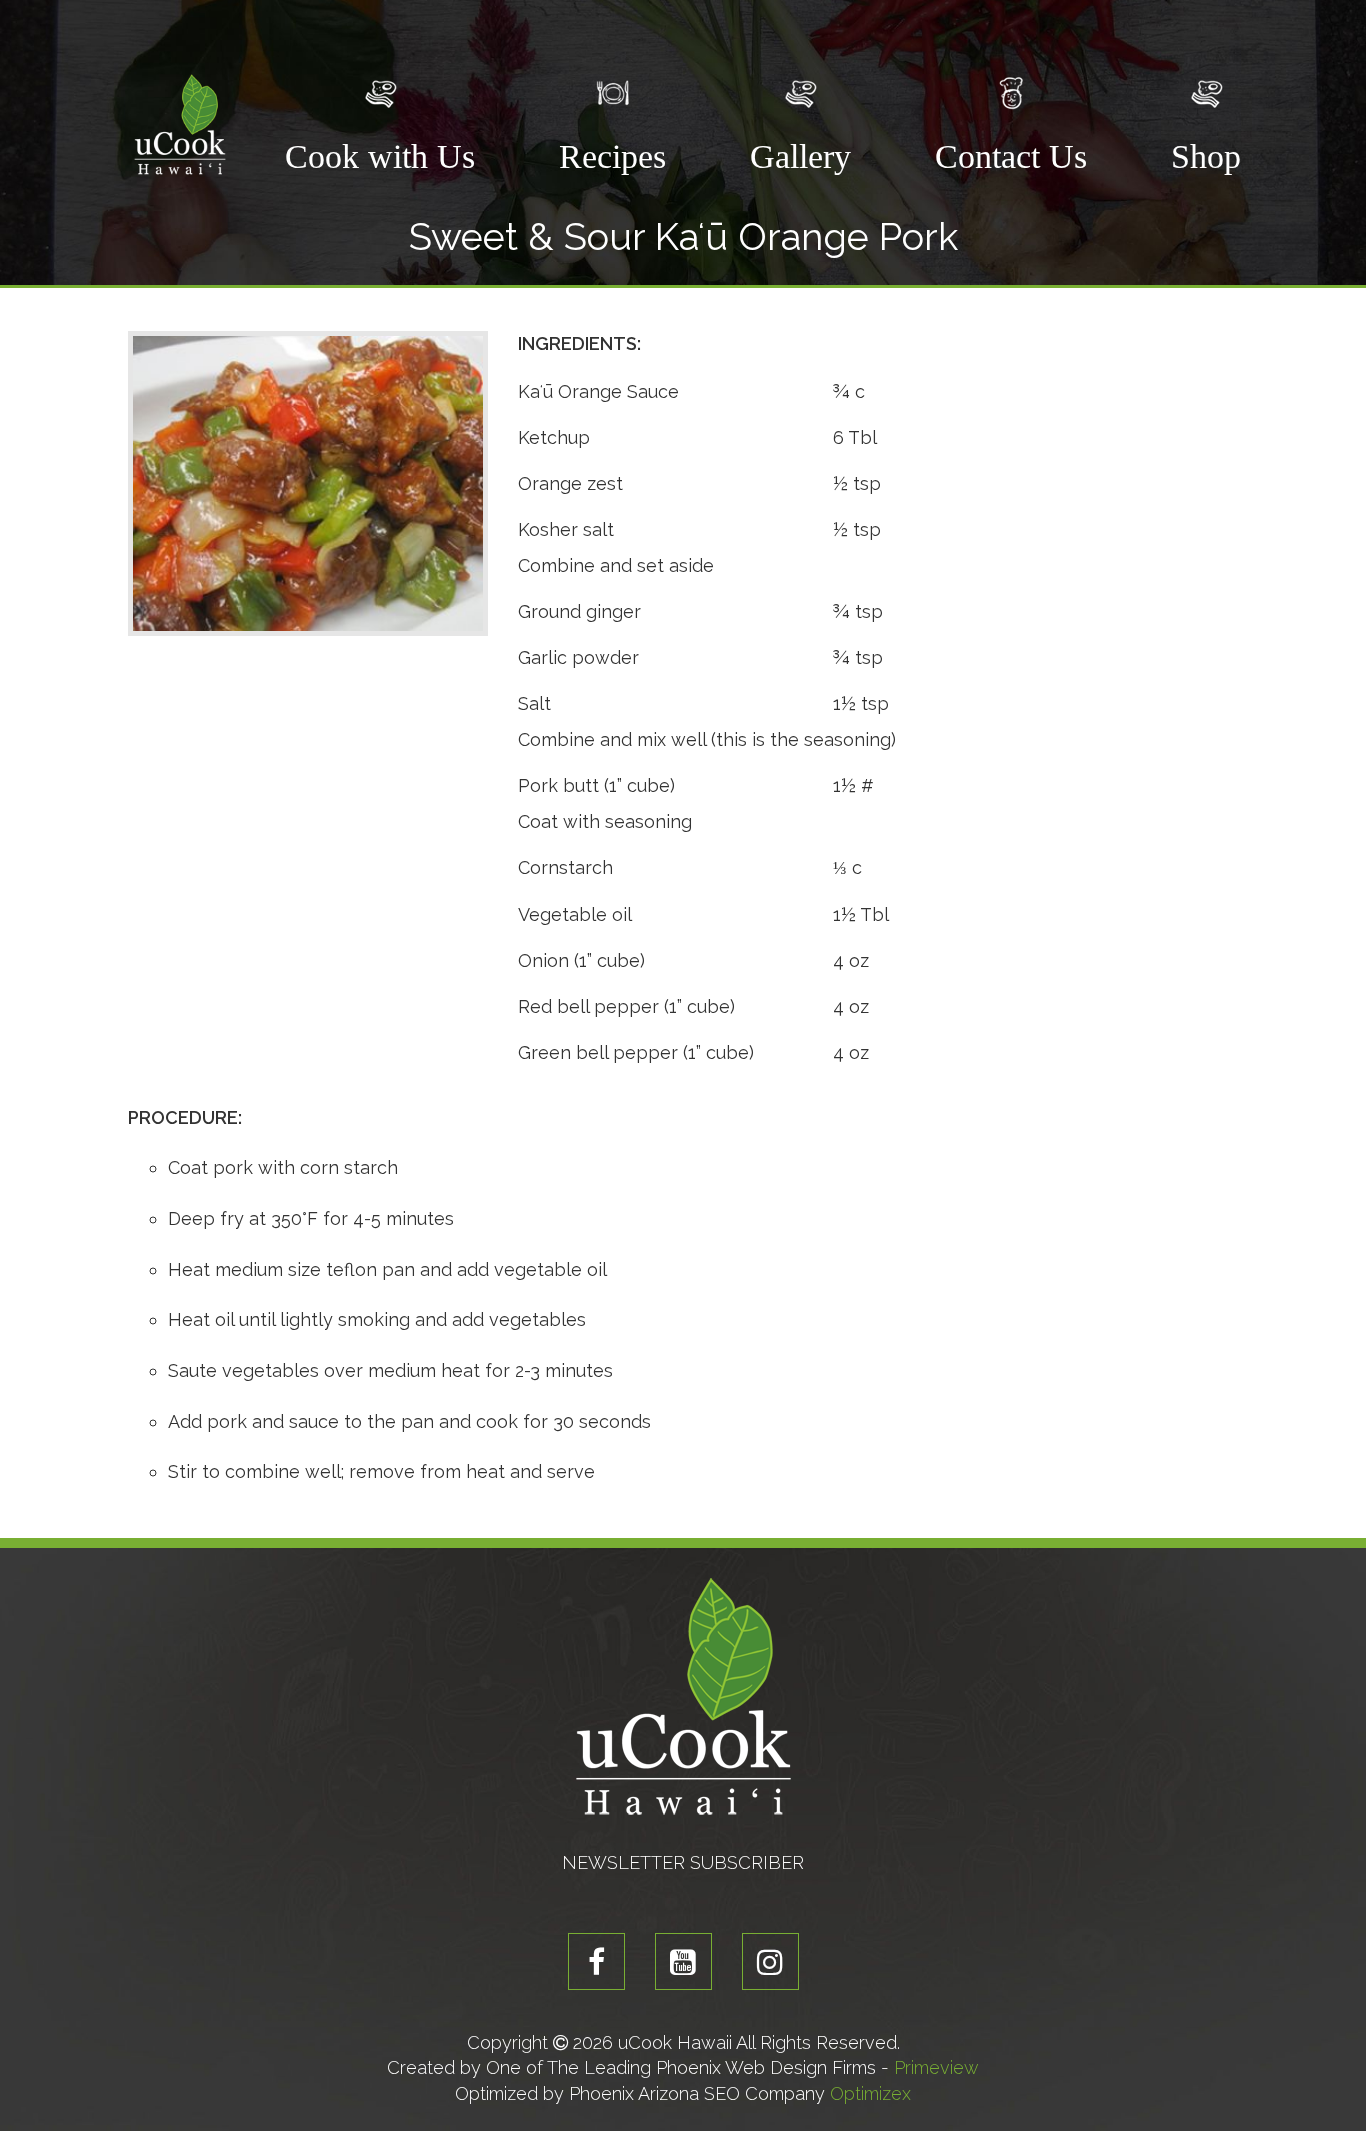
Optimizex (870, 2093)
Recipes (612, 156)
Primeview (936, 2067)
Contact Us (1011, 156)
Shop (1206, 156)
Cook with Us (380, 156)
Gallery (800, 156)
